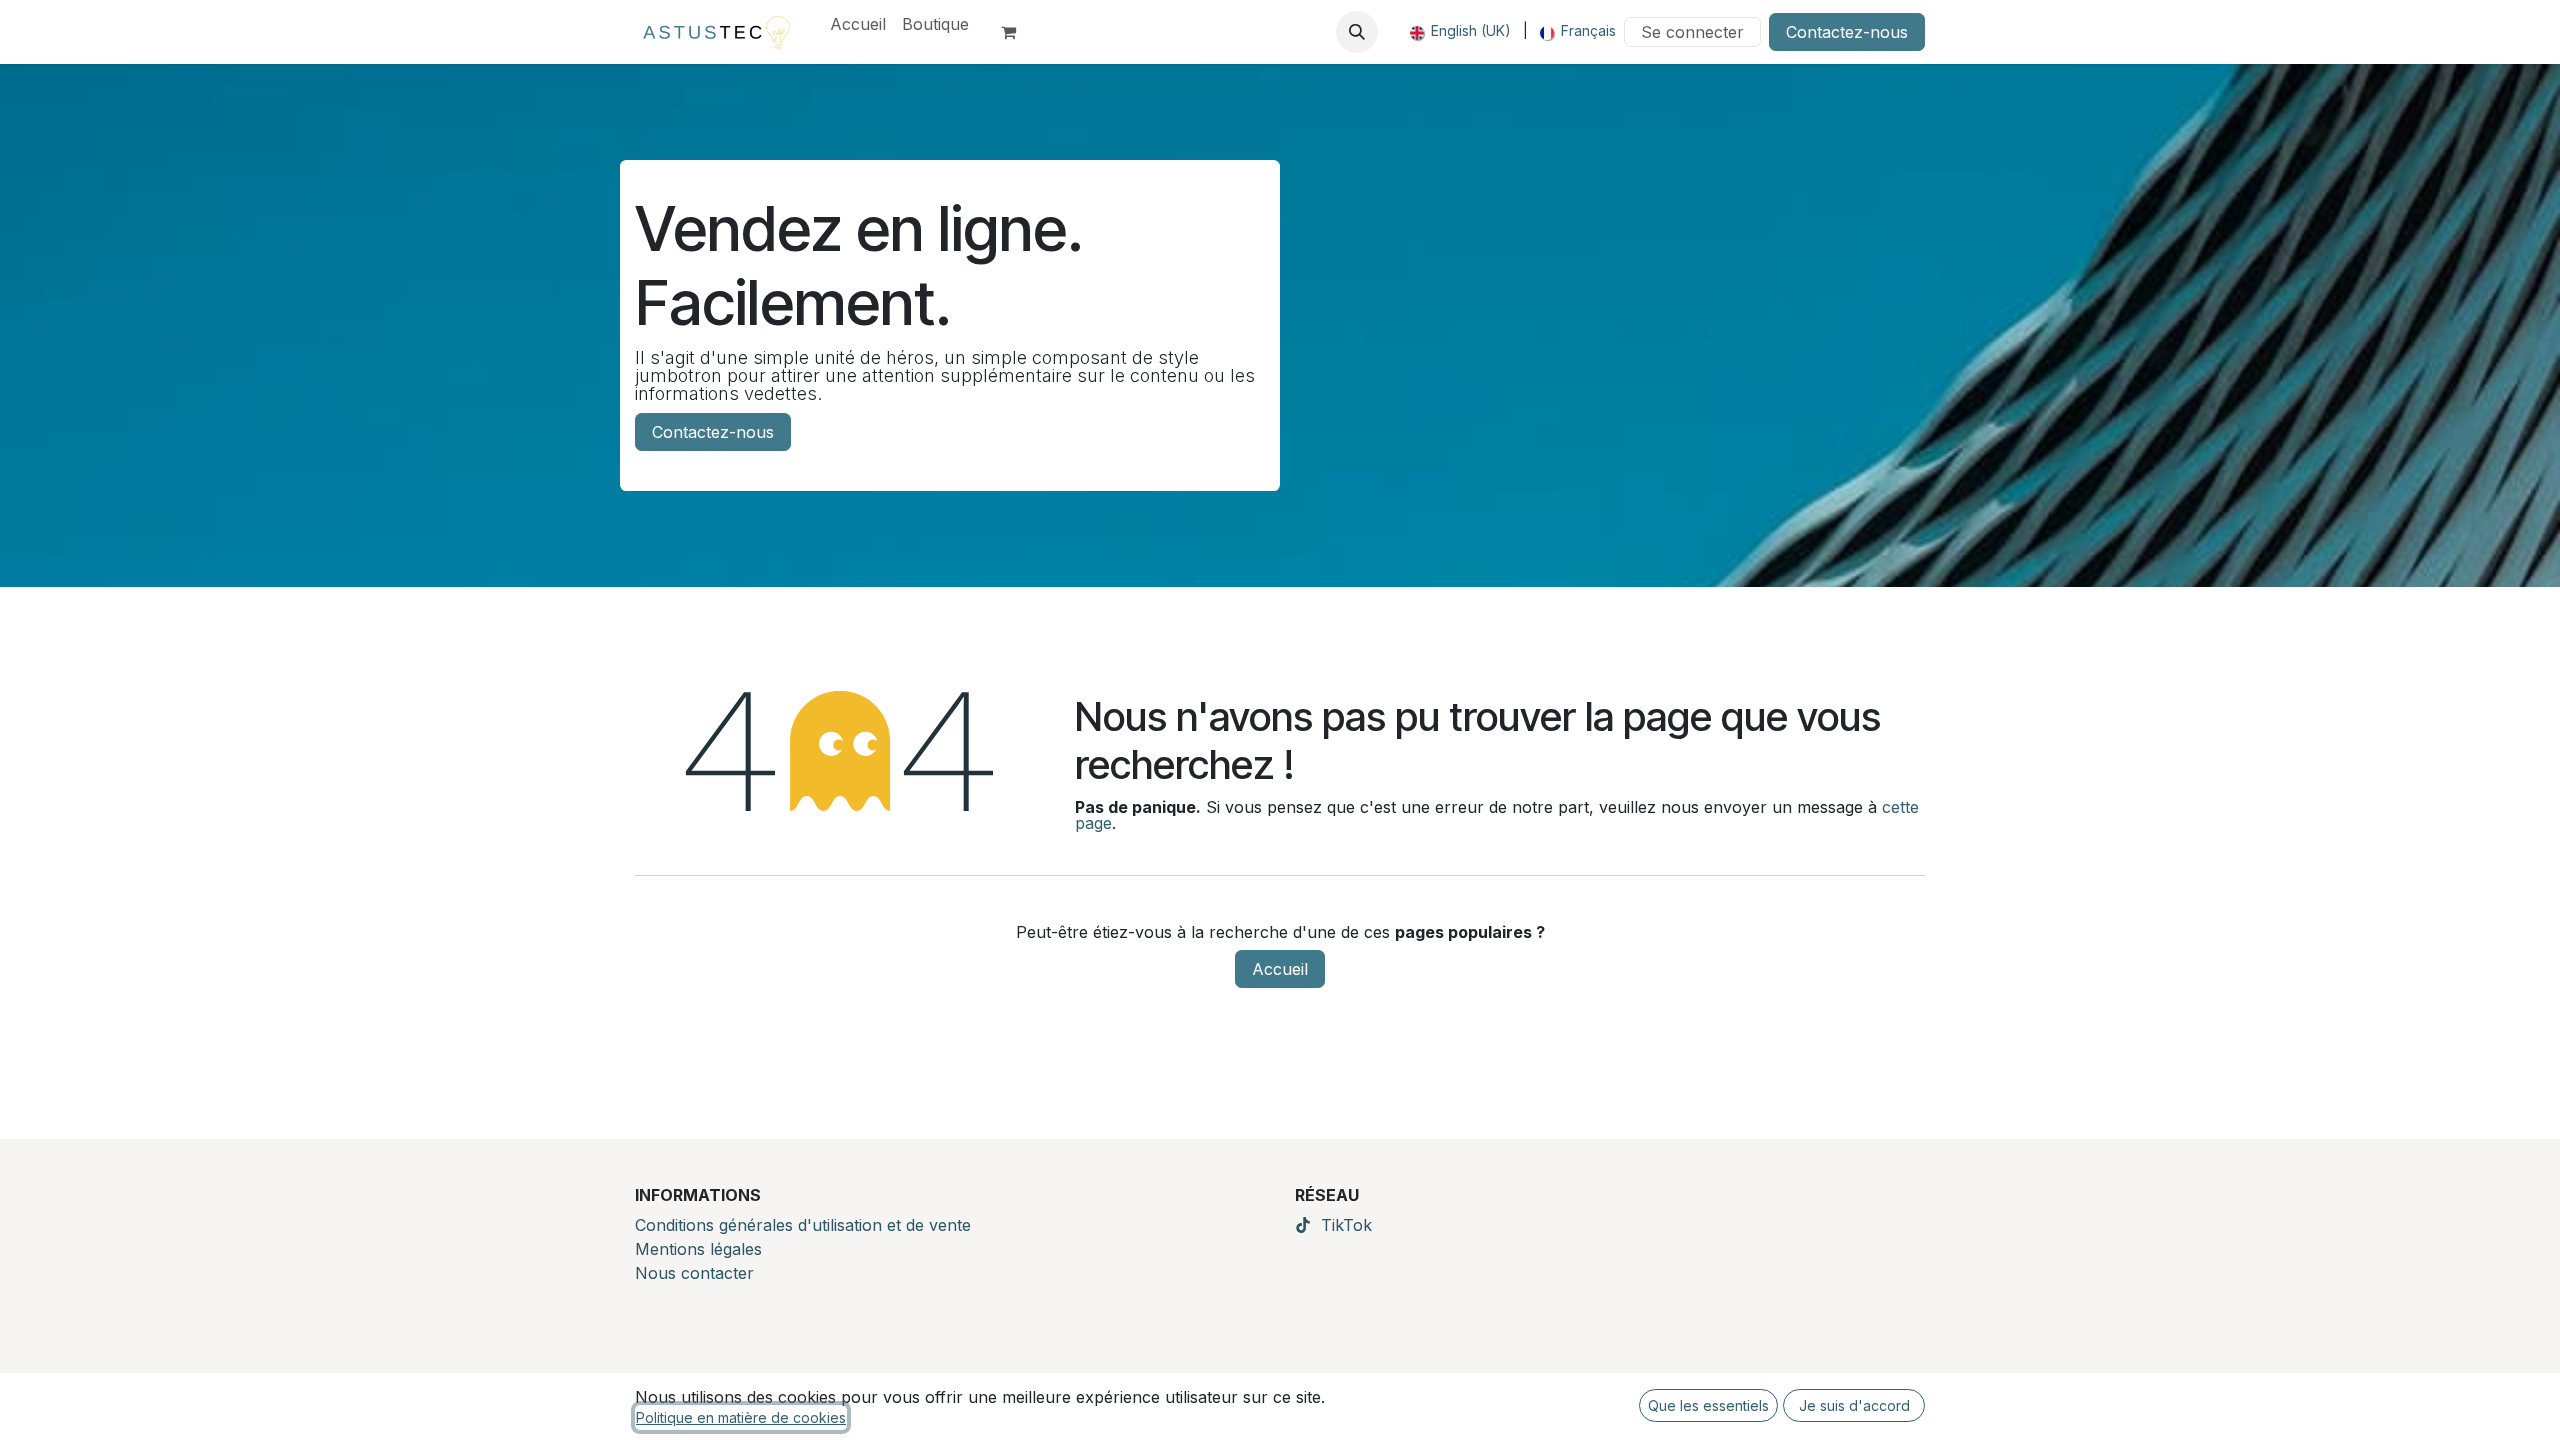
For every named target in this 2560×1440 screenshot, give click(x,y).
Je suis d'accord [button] (1854, 1405)
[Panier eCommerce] (1017, 32)
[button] (1357, 32)
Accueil (1280, 969)
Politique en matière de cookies (741, 1417)
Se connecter (1692, 32)
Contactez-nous (1847, 32)
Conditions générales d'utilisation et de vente (803, 1225)
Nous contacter (694, 1273)
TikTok (1346, 1225)
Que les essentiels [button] (1708, 1405)
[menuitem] (858, 24)
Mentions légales (698, 1249)
